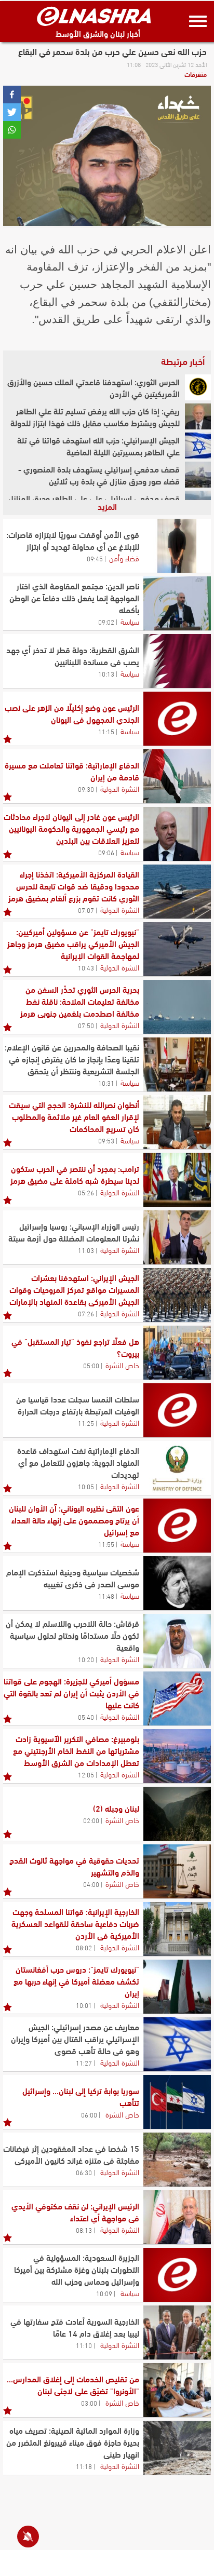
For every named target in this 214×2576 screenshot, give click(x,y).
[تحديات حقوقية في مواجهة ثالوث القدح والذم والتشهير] (177, 1871)
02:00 (91, 1820)
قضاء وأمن (124, 558)
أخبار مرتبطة (183, 361)
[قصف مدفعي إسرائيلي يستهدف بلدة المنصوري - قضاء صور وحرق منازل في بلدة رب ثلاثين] (198, 475)
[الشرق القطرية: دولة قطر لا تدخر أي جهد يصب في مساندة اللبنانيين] (177, 661)
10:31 (106, 1083)
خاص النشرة (122, 1365)
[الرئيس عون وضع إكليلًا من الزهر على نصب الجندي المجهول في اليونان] (177, 719)
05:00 (91, 1365)
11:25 (86, 1423)
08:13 (84, 2230)
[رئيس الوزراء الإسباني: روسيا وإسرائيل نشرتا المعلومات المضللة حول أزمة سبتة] (177, 1237)
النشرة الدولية (120, 788)
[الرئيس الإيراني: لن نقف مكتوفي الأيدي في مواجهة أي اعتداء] (177, 2217)
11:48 (106, 1596)
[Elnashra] (94, 16)
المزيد (107, 506)
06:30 (84, 2172)
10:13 (106, 673)
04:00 (91, 1884)
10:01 (84, 2005)
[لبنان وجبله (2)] (177, 1814)
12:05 (86, 1774)
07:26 (86, 1313)
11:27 (84, 2062)
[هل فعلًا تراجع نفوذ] (177, 1353)
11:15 (106, 731)
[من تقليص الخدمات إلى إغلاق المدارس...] (177, 2390)
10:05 (86, 1486)
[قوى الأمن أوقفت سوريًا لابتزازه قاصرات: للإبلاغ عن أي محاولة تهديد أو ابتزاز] (177, 546)
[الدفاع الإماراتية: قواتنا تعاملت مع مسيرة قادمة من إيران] (177, 776)
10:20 (86, 1659)
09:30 (86, 789)
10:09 (104, 2293)
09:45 (95, 558)
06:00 (89, 2114)
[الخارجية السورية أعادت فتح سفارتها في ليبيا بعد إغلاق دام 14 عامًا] (177, 2332)
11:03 (86, 1250)
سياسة (130, 621)
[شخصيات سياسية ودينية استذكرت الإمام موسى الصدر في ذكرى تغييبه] (177, 1583)
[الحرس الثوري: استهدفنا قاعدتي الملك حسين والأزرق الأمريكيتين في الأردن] (198, 387)
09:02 (106, 622)
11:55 (106, 1544)
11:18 (84, 2466)
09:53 (106, 1140)
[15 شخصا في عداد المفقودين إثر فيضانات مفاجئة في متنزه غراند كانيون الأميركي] (177, 2160)
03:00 (89, 2403)
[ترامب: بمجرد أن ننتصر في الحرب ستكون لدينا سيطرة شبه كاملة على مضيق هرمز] (177, 1180)
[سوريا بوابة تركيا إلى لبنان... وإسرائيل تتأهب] (177, 2102)
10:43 (86, 967)
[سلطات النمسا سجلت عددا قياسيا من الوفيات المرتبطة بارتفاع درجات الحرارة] (177, 1410)
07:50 (86, 1025)
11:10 (84, 2345)
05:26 (86, 1192)
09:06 (106, 852)
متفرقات (196, 74)
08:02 (84, 1947)
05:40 (86, 1717)
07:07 (86, 910)
